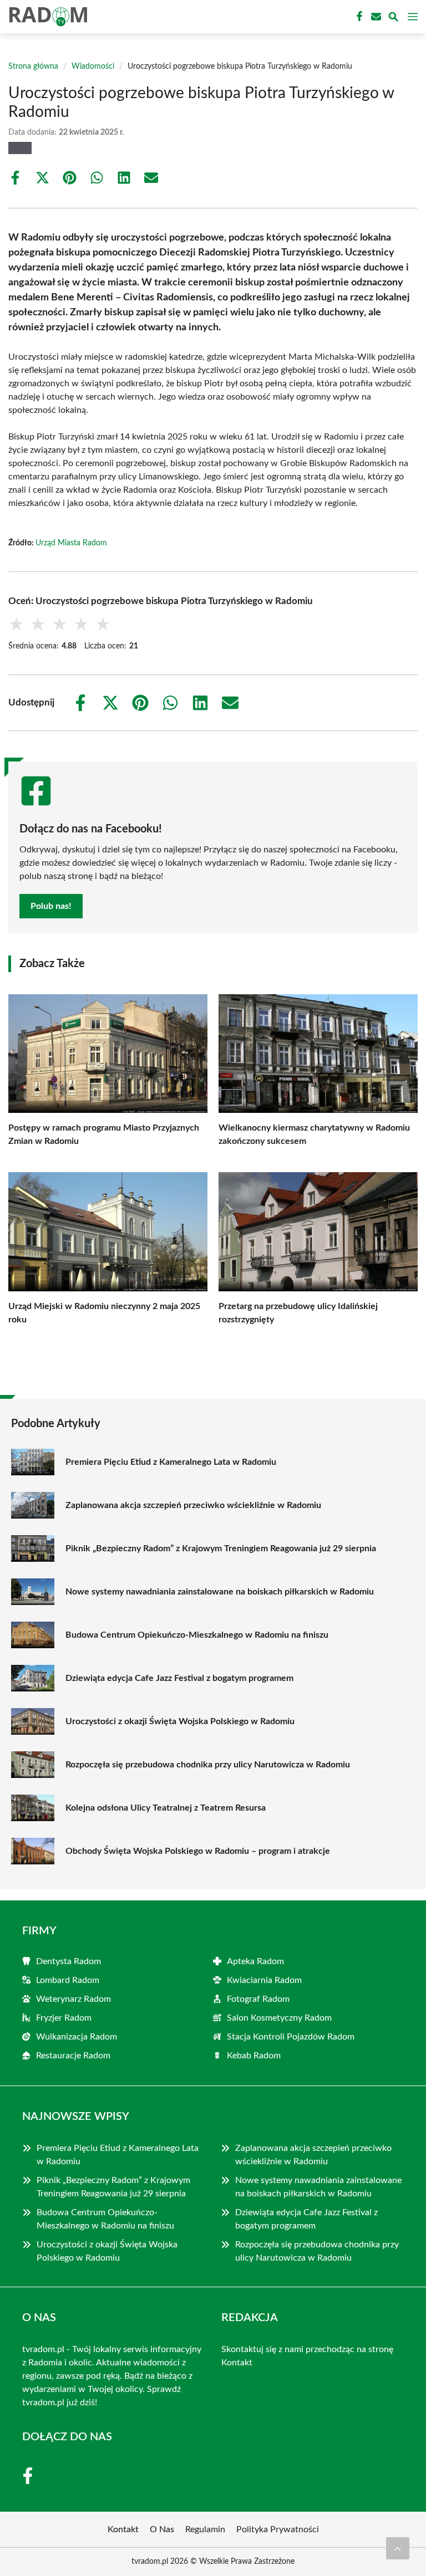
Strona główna (33, 67)
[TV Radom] (47, 17)
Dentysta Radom (69, 1961)
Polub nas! (51, 906)
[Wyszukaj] (393, 19)
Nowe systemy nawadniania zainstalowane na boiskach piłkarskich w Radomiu (220, 1592)
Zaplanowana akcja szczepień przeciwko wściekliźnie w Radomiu (193, 1505)
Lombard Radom (68, 1980)
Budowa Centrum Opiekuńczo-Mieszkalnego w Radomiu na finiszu (197, 1635)
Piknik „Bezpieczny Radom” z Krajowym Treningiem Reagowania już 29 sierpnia (221, 1548)
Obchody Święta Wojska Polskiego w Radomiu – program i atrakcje (198, 1851)
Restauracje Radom (73, 2056)
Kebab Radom (254, 2056)
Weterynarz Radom (73, 1999)
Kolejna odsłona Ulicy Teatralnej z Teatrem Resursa (166, 1808)
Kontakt (237, 2363)
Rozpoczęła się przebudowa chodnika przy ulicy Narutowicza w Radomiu (208, 1765)
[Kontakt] (375, 17)
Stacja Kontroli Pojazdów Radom (291, 2037)
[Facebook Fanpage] (358, 17)
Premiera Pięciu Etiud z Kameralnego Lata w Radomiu (171, 1462)
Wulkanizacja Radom (77, 2037)
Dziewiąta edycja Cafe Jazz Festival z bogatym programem (179, 1678)
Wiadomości (93, 67)
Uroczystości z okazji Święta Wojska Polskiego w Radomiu (180, 1721)
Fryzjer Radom (64, 2018)
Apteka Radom (255, 1961)
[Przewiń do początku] (398, 2548)
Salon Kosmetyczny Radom (279, 2018)
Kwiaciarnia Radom (264, 1980)
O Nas (162, 2529)
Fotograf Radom (258, 1999)
